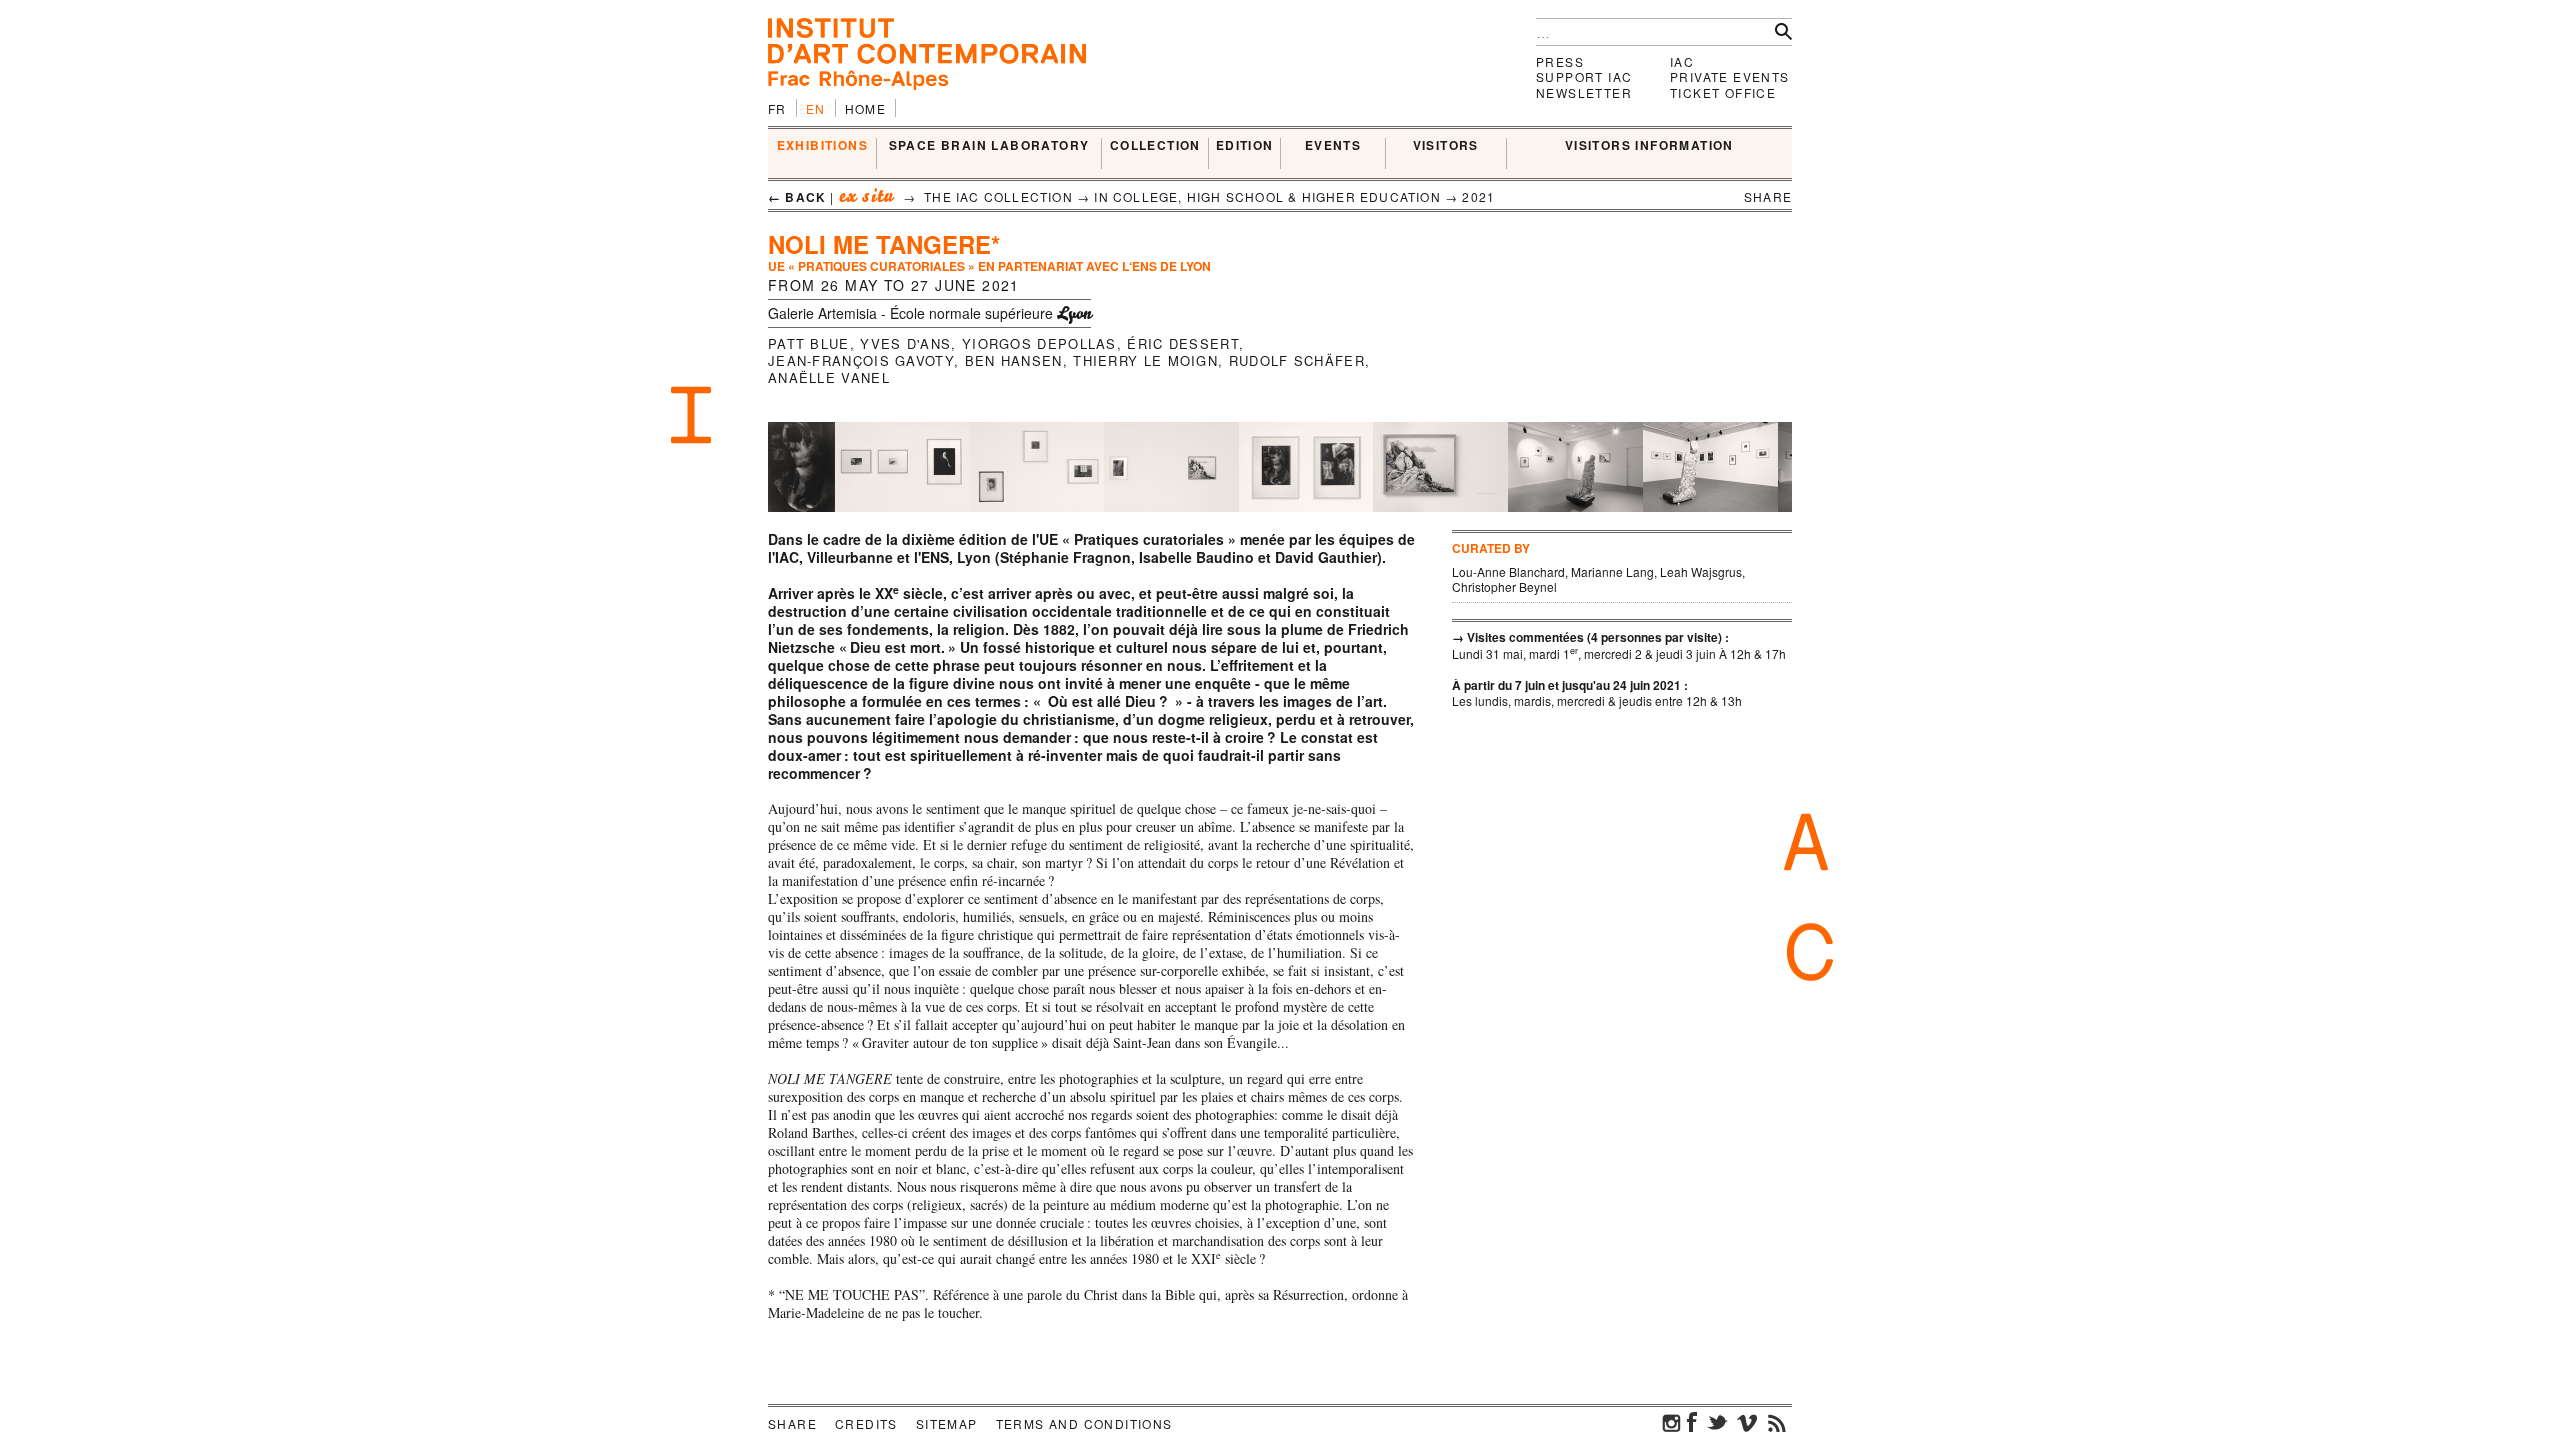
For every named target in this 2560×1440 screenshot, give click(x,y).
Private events (1730, 76)
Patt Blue (809, 343)
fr (777, 108)
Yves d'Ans (905, 343)
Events (1333, 146)
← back (797, 197)
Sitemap (947, 1423)
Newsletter (1584, 92)
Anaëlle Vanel (829, 377)
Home (866, 108)
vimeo (1747, 1422)
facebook (1692, 1422)
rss (1777, 1422)
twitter (1717, 1422)
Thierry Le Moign (1145, 360)
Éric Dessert (1183, 343)
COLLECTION (1155, 146)
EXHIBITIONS (822, 146)
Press (1560, 61)
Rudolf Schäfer (1297, 360)
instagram (1672, 1422)
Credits (866, 1423)
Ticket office (1723, 92)
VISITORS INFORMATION (1649, 146)
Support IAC (1584, 76)
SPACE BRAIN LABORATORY (989, 146)
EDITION (1245, 146)
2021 (1478, 196)
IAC (1682, 61)
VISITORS (1446, 146)
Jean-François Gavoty (861, 360)
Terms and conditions (1084, 1423)
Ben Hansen (1014, 360)
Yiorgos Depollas (1039, 343)
